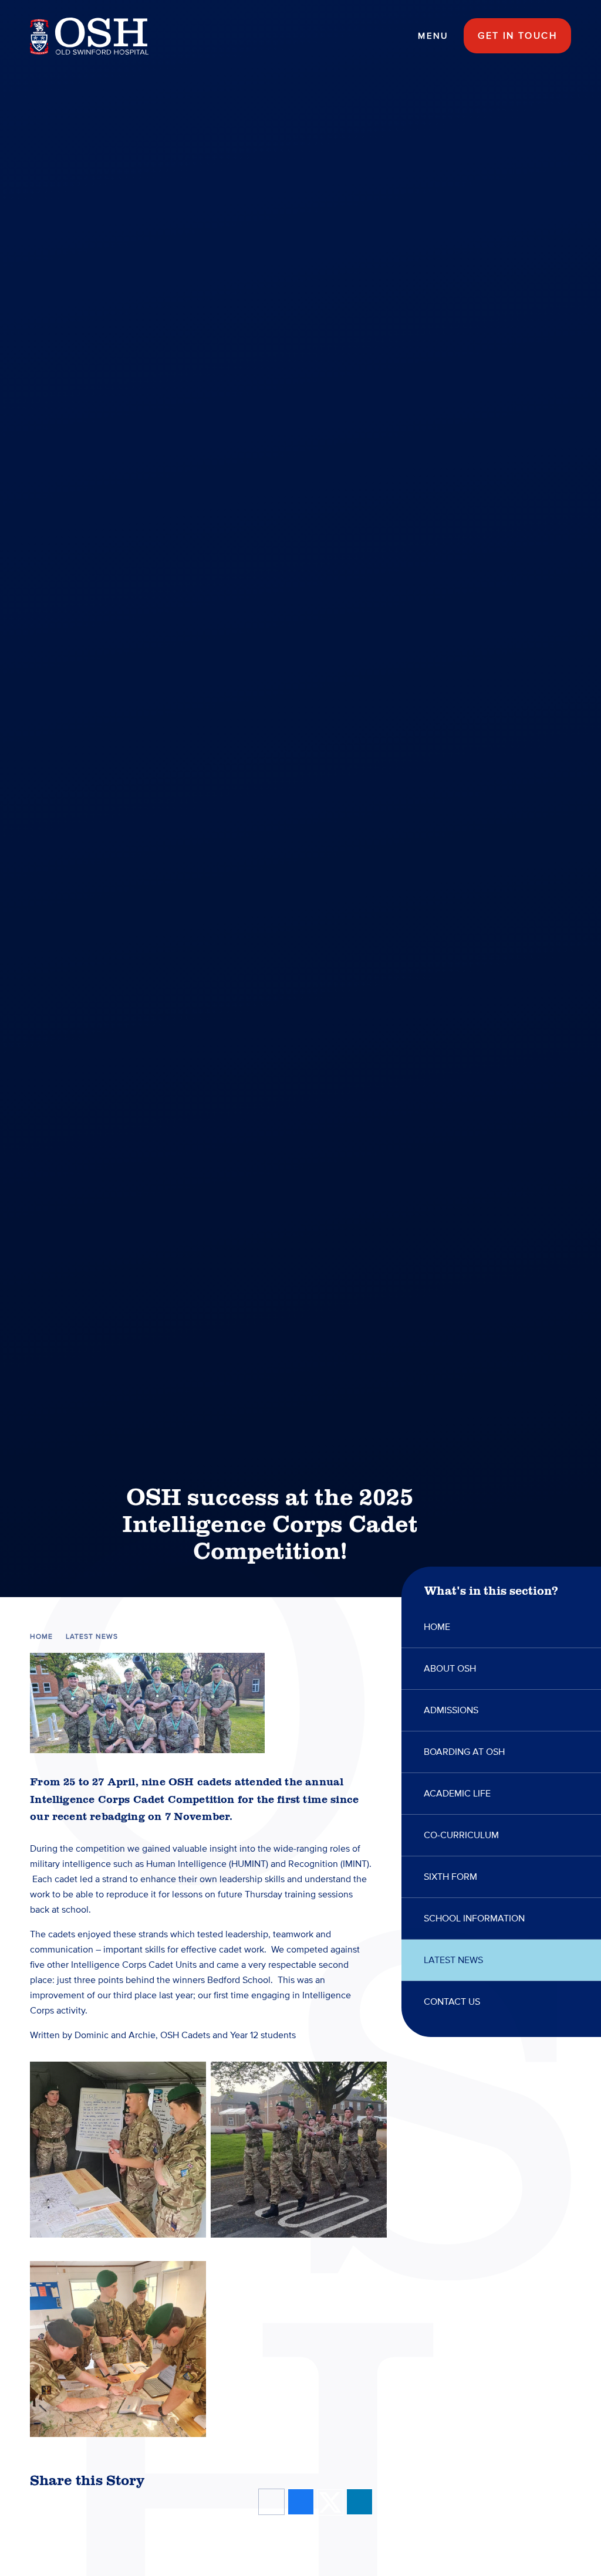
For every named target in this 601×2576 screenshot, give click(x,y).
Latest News (92, 1637)
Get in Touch (517, 36)
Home (41, 1637)
